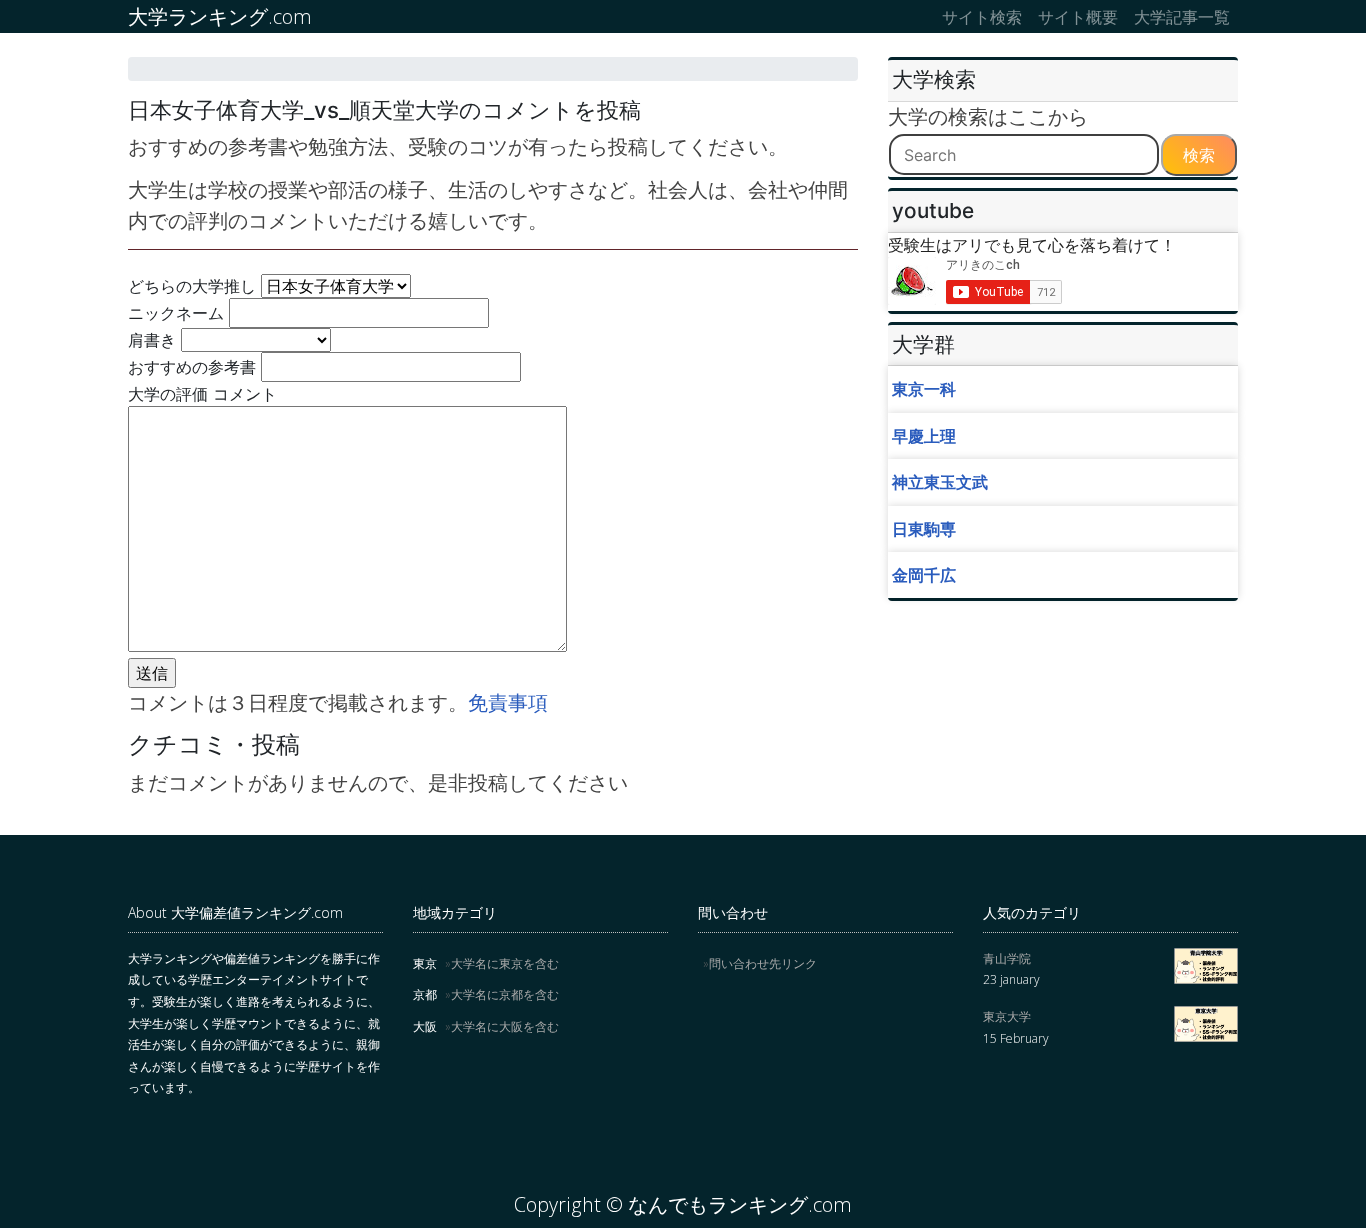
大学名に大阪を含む (505, 1026)
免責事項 (508, 702)
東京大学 (1007, 1016)
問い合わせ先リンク (763, 963)
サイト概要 (1078, 17)
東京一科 (924, 389)
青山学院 (1007, 958)
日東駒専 (924, 529)
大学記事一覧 (1182, 17)
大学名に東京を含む (505, 963)
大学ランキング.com (220, 16)
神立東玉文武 (940, 482)
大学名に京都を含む (505, 994)
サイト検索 (982, 17)
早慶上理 (924, 436)
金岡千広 (924, 575)
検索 (1199, 155)
